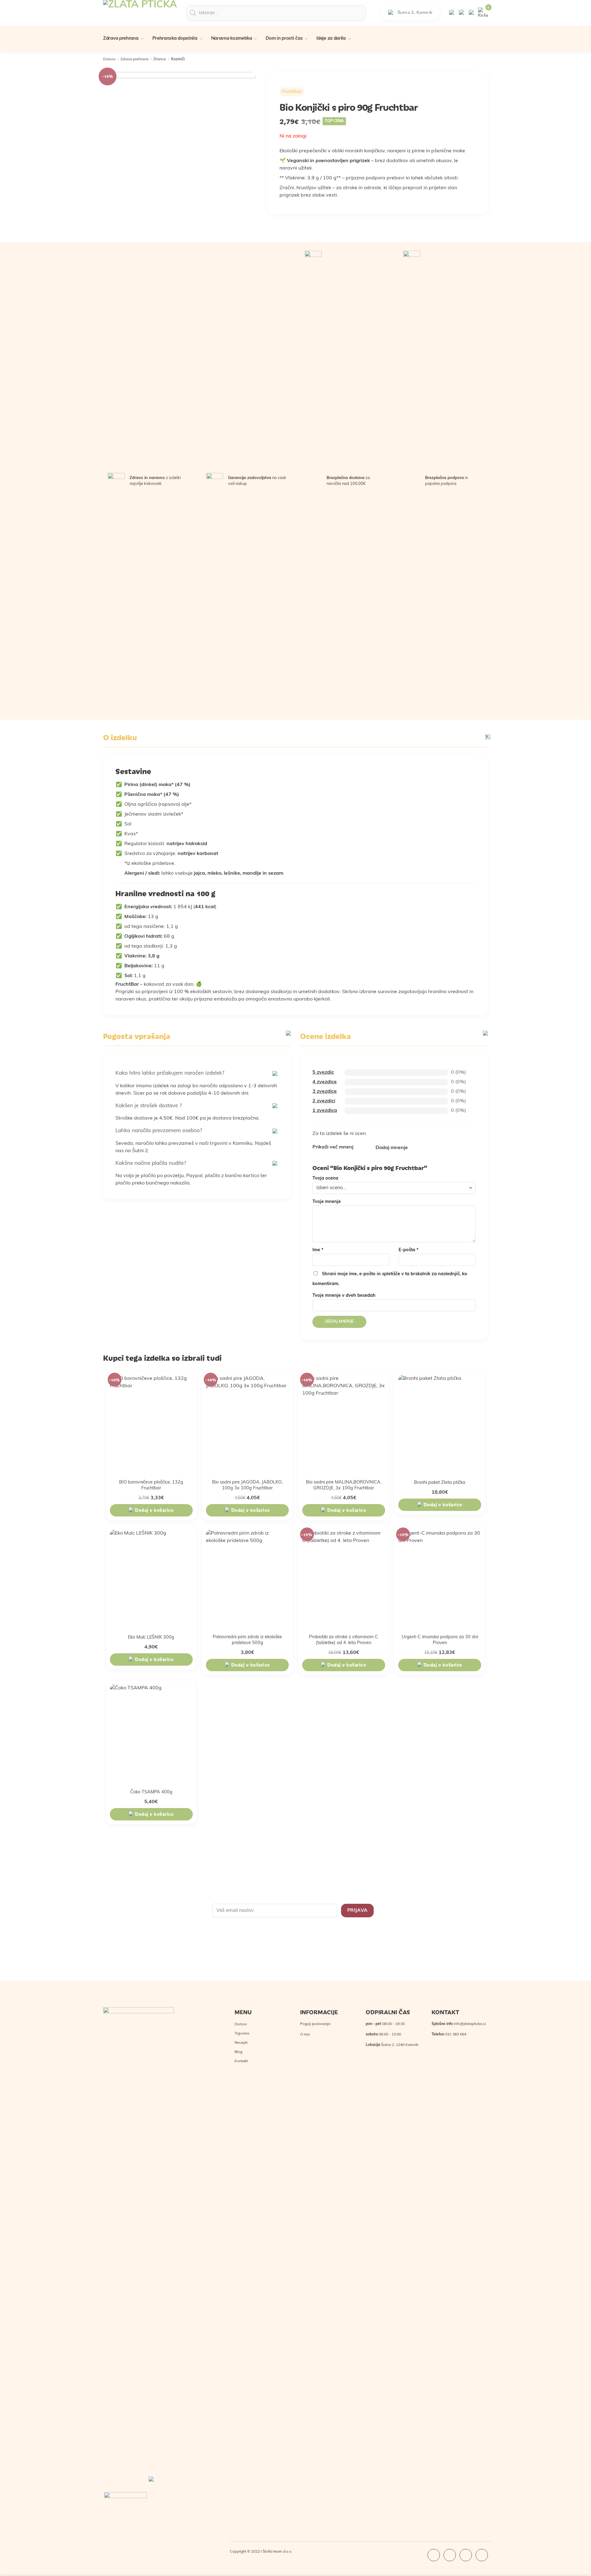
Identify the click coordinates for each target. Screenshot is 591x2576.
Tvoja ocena (325, 1178)
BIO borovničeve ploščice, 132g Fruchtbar (151, 1485)
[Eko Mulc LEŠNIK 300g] (151, 1579)
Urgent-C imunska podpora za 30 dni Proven (440, 1640)
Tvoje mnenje (327, 1202)
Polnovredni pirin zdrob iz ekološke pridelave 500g (247, 1640)
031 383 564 (456, 2035)
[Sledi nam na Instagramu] (450, 2555)
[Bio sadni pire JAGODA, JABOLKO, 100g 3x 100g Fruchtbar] (247, 1424)
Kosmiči (178, 59)
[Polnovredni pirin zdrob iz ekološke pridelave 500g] (247, 1579)
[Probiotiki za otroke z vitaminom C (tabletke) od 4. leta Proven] (344, 1579)
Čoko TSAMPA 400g (151, 1792)
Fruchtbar (292, 92)
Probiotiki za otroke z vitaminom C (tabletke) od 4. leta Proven (344, 1640)
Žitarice (160, 59)
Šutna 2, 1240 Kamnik (400, 2045)
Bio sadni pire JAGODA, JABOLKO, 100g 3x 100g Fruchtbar (247, 1485)
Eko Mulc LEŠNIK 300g (151, 1637)
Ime (318, 1250)
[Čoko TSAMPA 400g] (151, 1734)
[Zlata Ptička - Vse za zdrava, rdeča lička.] (140, 18)
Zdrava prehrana (134, 59)
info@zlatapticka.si (470, 2024)
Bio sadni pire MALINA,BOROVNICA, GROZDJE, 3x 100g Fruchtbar (344, 1485)
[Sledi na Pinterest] (482, 2555)
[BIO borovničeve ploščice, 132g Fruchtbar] (151, 1424)
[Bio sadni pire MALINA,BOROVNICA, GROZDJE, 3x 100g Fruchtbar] (344, 1424)
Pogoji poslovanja (315, 2024)
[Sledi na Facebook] (434, 2555)
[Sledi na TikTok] (466, 2555)
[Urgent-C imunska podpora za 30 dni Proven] (440, 1579)
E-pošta (409, 1250)
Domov (109, 59)
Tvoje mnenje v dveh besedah (344, 1296)
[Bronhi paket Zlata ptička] (440, 1424)
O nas (305, 2035)
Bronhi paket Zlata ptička (440, 1483)
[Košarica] (483, 13)
